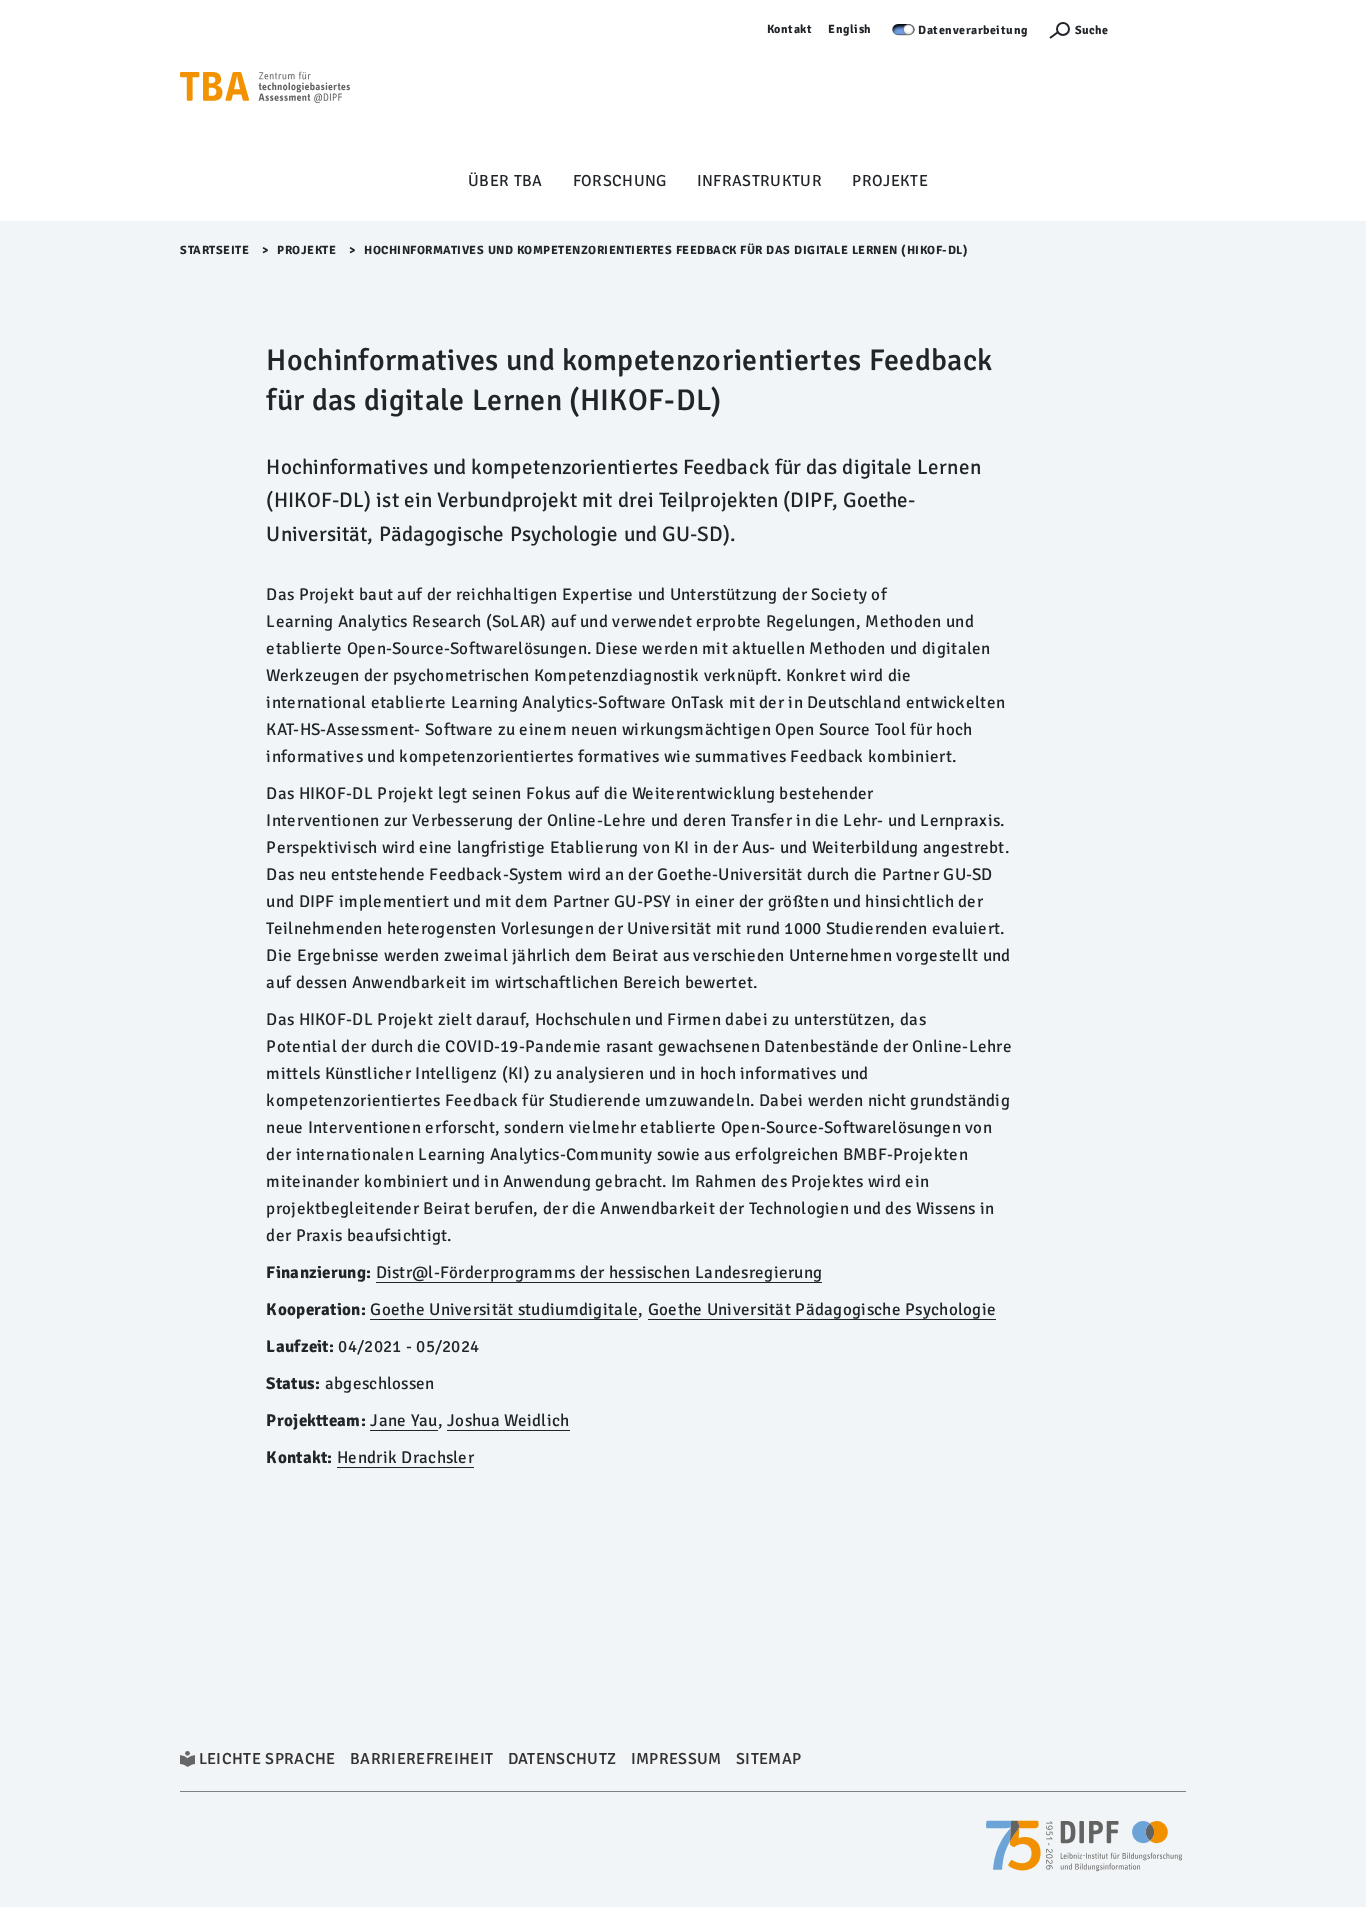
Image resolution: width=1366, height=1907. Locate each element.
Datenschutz (562, 1759)
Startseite (214, 250)
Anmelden (1157, 29)
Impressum (676, 1759)
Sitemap (768, 1759)
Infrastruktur (759, 181)
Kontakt (790, 29)
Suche (1091, 30)
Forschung (620, 181)
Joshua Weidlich (508, 1420)
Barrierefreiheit (421, 1759)
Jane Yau (403, 1420)
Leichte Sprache (267, 1759)
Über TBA (505, 181)
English (850, 29)
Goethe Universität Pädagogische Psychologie (822, 1309)
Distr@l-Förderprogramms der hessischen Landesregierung (599, 1272)
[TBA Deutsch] (265, 91)
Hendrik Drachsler (405, 1457)
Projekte (890, 181)
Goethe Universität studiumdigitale (504, 1309)
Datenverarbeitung (973, 30)
